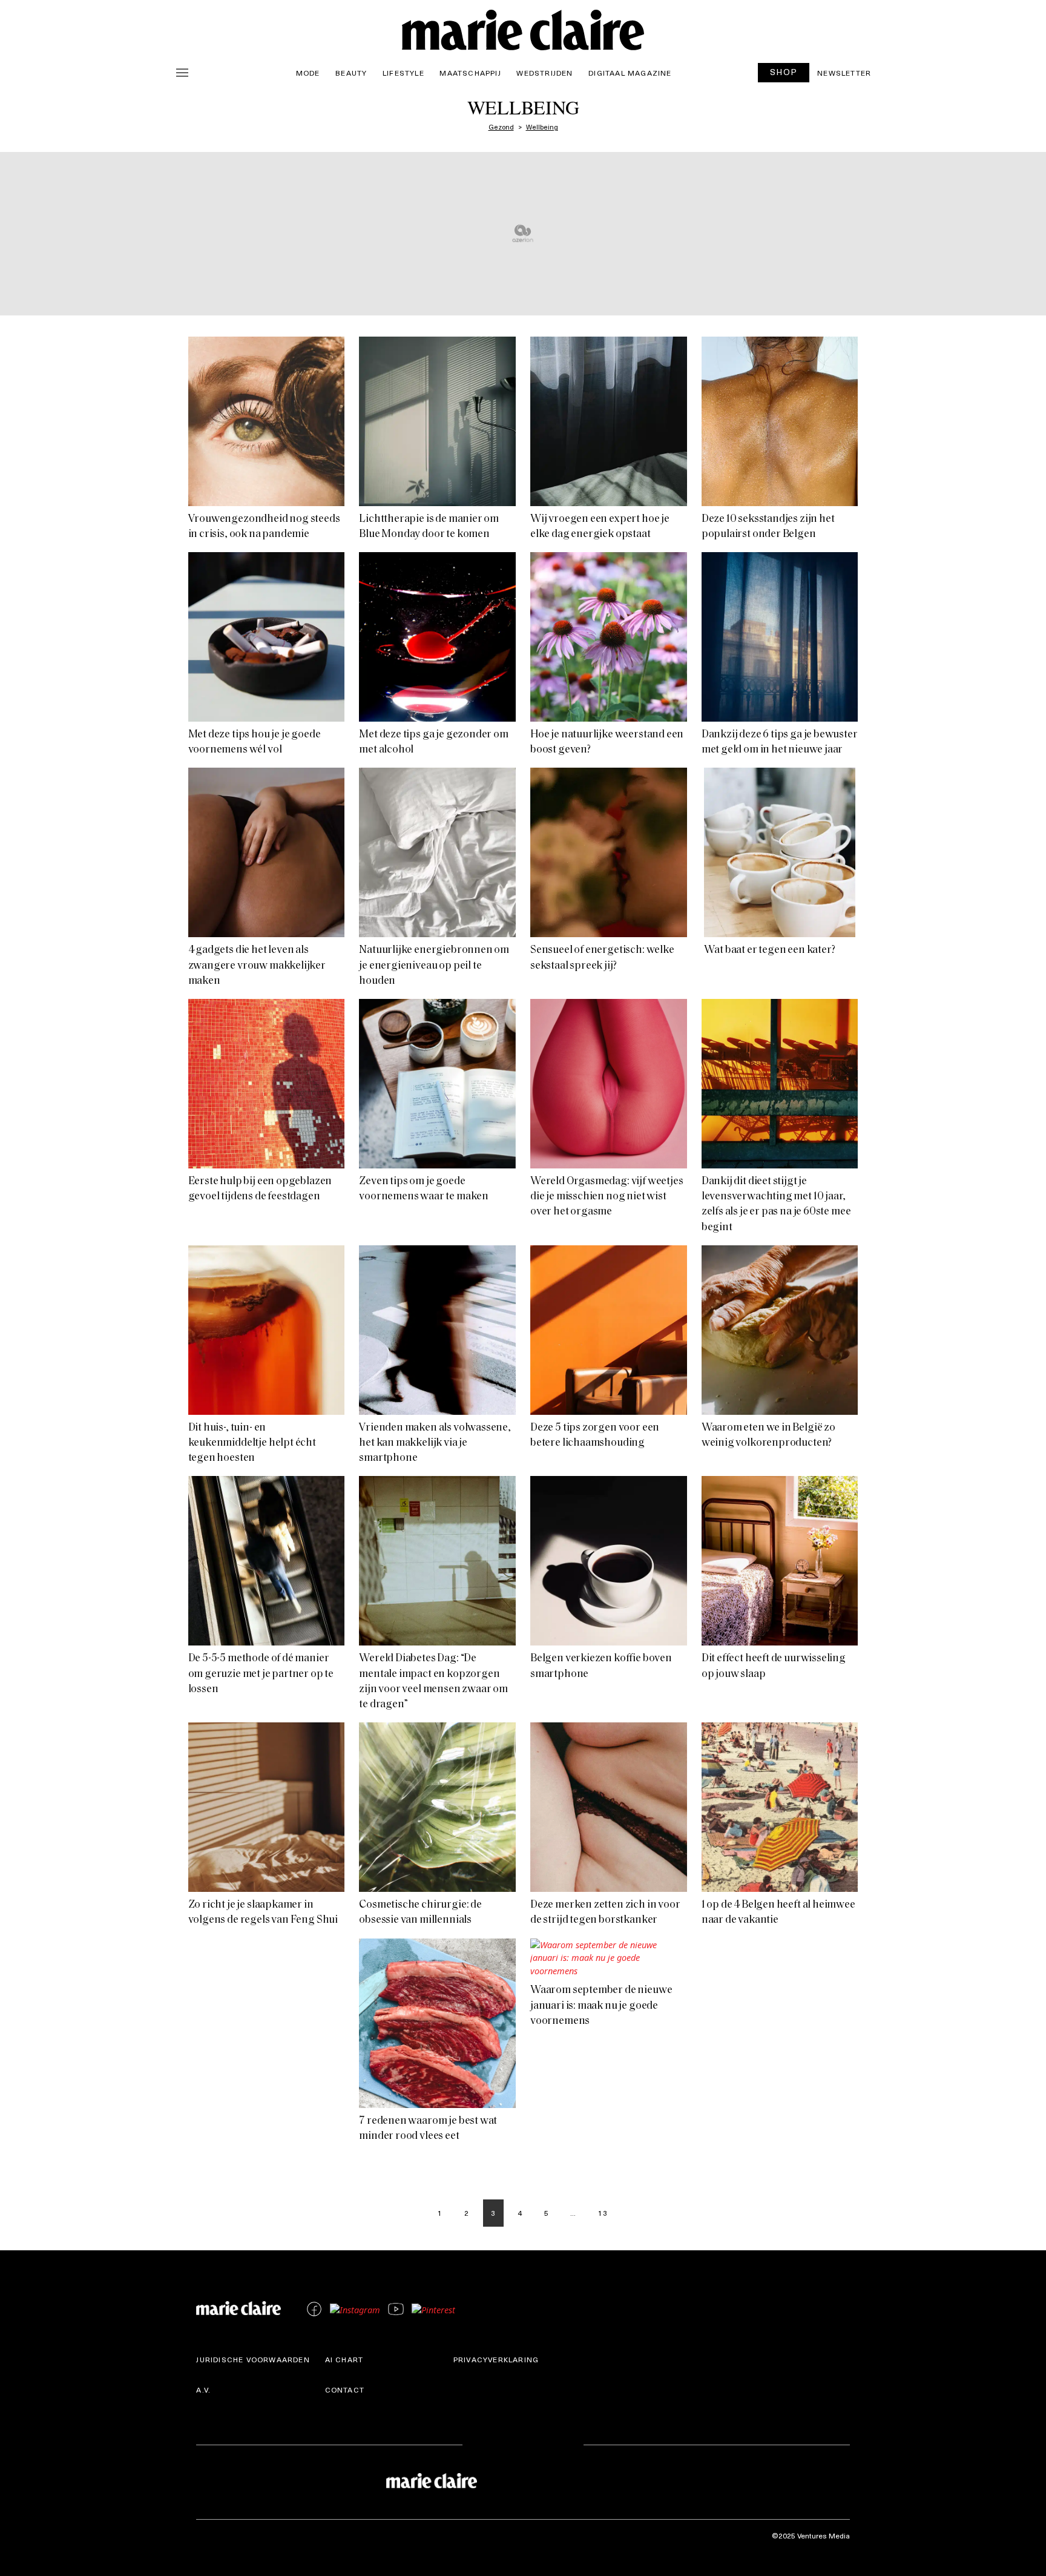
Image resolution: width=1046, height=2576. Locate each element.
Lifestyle (403, 73)
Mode (308, 73)
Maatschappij (470, 73)
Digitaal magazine (630, 73)
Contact (345, 2390)
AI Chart (344, 2359)
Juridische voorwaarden (253, 2359)
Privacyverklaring (496, 2359)
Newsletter (844, 73)
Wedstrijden (544, 73)
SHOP (784, 72)
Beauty (351, 73)
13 (603, 2213)
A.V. (203, 2390)
